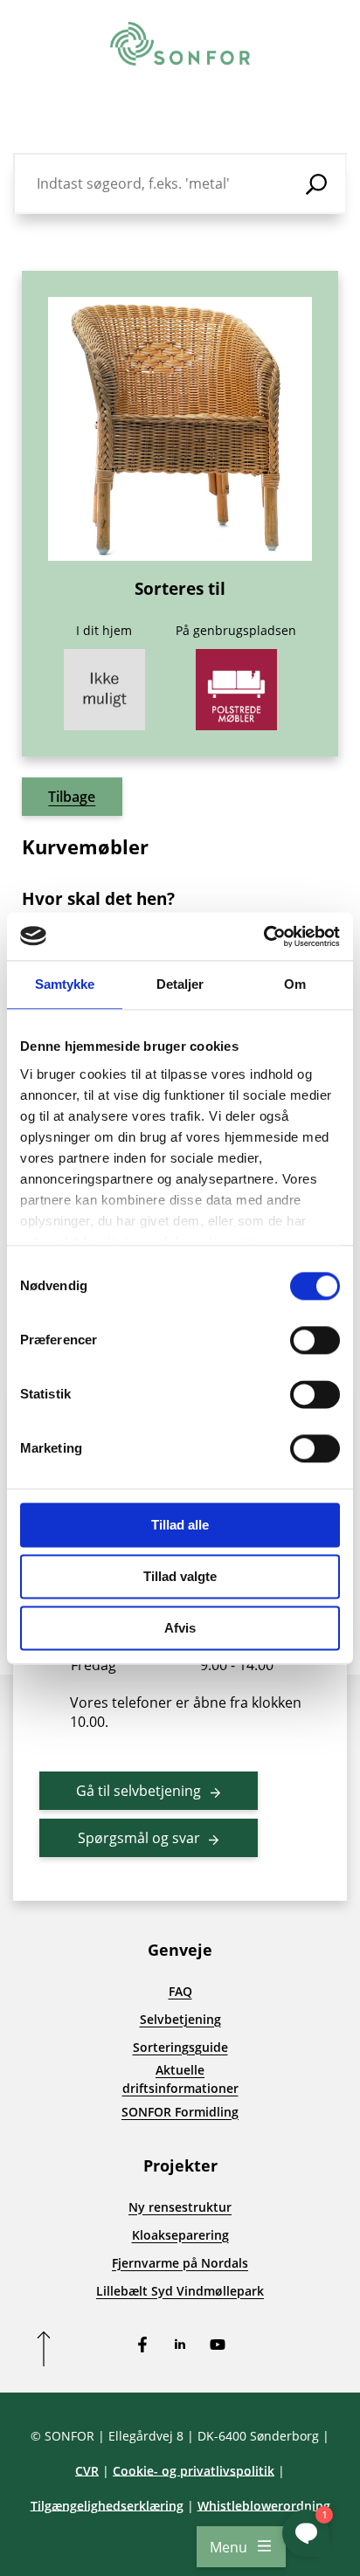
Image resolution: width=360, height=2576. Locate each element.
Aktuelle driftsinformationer (180, 2079)
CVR (87, 2471)
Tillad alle (180, 1525)
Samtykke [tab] (65, 984)
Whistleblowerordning (264, 2506)
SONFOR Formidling (180, 2112)
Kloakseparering (180, 2235)
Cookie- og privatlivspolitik (194, 2471)
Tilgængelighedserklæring (107, 2506)
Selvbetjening (180, 2019)
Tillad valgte (180, 1576)
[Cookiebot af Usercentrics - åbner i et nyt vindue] (263, 936)
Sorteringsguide (180, 2047)
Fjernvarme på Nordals (180, 2263)
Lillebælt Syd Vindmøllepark (180, 2291)
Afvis (180, 1628)
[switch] (315, 1340)
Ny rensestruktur (180, 2207)
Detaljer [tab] (180, 984)
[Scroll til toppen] (44, 2349)
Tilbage (72, 797)
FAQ (180, 1991)
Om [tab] (295, 984)
